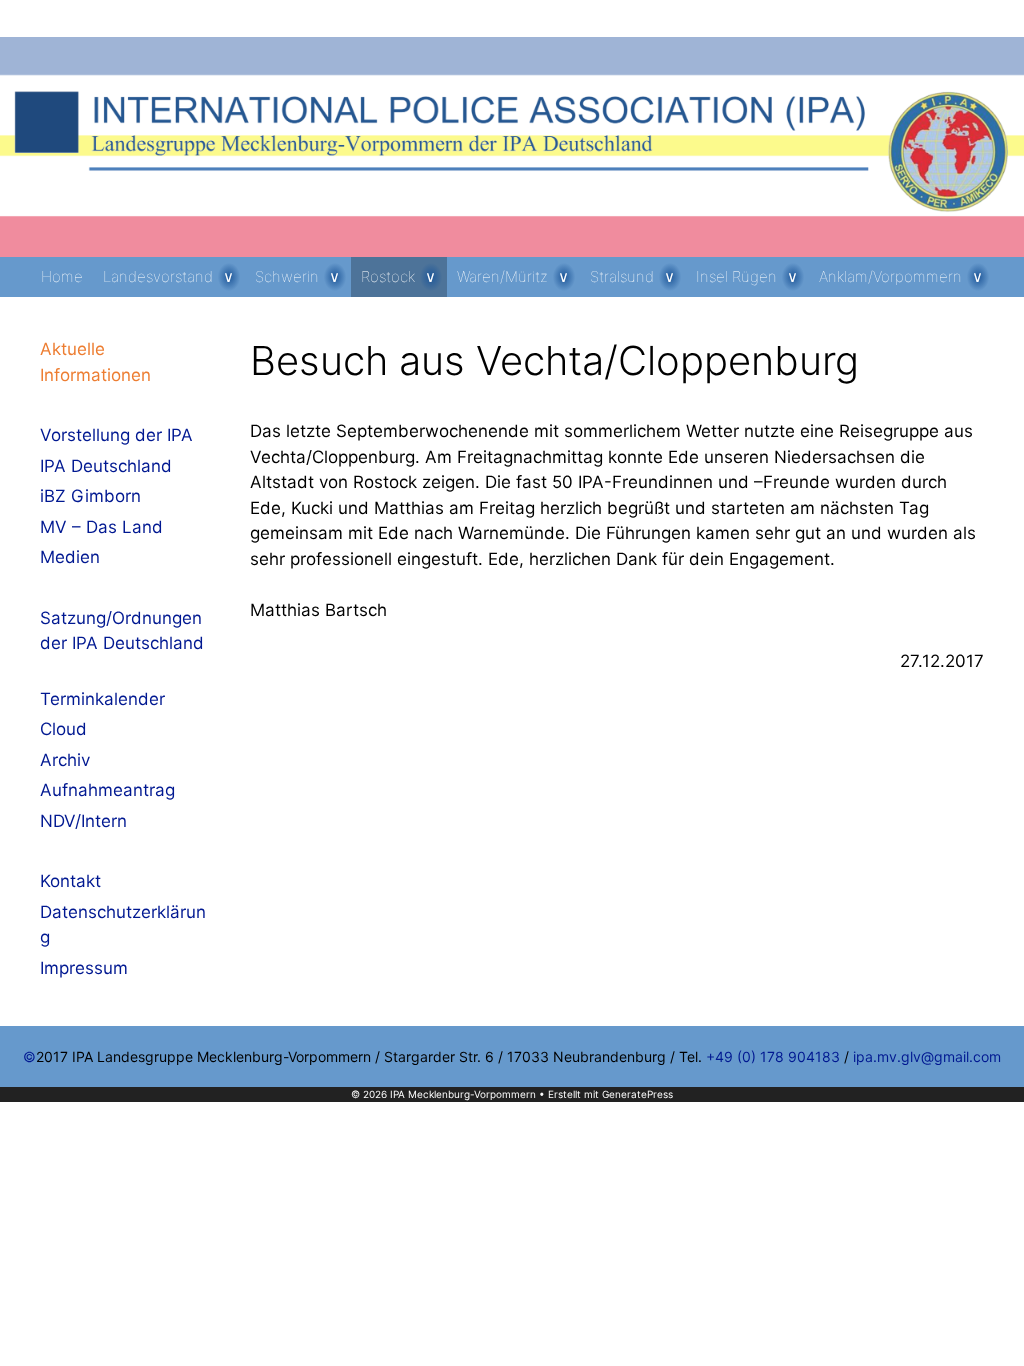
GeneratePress (637, 1094)
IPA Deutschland (106, 466)
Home (62, 276)
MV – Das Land (101, 527)
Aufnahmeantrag (107, 790)
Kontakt (70, 881)
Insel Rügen (736, 276)
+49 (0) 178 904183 (773, 1056)
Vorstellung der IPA (116, 435)
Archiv (65, 760)
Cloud (63, 729)
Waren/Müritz (502, 276)
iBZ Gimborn (90, 496)
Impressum (84, 968)
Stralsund (622, 276)
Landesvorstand (158, 276)
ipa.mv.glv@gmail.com (927, 1056)
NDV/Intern (83, 821)
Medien (70, 557)
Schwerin (287, 276)
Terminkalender (102, 699)
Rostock (388, 276)
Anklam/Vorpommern (890, 276)
